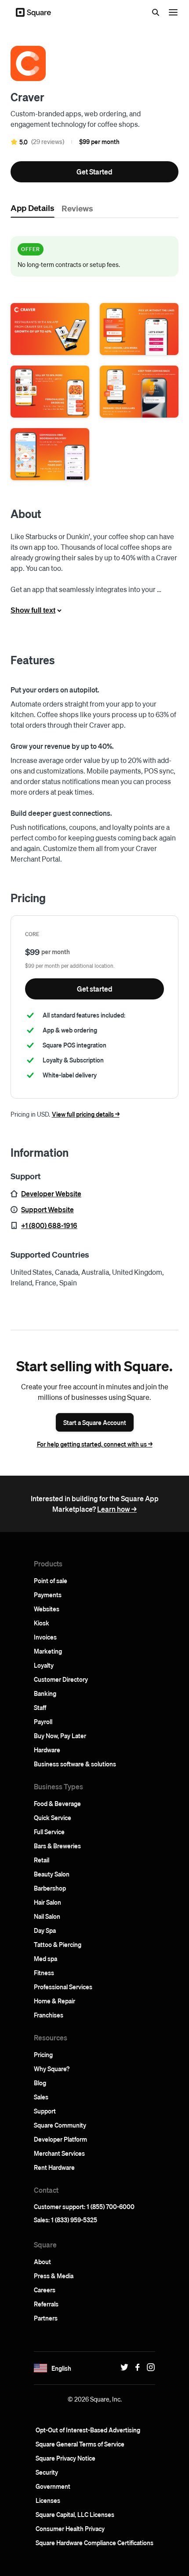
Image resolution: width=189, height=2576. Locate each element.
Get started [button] (95, 989)
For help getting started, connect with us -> (95, 1444)
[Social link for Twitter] (122, 2367)
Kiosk (42, 1623)
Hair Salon (47, 1902)
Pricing (43, 2054)
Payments (48, 1595)
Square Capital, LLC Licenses (75, 2514)
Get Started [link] (94, 172)
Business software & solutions (75, 1764)
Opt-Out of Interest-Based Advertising (88, 2430)
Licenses (48, 2500)
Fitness (44, 1973)
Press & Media (54, 2276)
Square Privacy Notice (65, 2458)
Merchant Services (59, 2153)
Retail (42, 1860)
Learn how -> (117, 1509)
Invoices (45, 1637)
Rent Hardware (54, 2167)
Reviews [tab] (77, 208)
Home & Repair (55, 2001)
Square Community (60, 2125)
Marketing (48, 1651)
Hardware (47, 1750)
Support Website (47, 1209)
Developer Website (51, 1194)
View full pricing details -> (86, 1114)
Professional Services (63, 1987)
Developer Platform (60, 2139)
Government (53, 2486)
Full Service (49, 1832)
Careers (45, 2290)
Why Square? (52, 2069)
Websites (47, 1609)
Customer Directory (61, 1679)
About (42, 2261)
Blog (40, 2083)
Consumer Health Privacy (70, 2528)
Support (45, 2111)
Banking (45, 1693)
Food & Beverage (57, 1803)
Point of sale (51, 1580)
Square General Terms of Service (80, 2444)
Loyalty (44, 1665)
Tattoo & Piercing (58, 1944)
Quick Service (53, 1817)
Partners (46, 2318)
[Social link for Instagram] (149, 2367)
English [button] (61, 2368)
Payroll (43, 1721)
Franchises (49, 2015)
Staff (40, 1707)
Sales (41, 2097)
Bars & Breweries (57, 1846)
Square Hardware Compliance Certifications (94, 2543)
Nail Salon (47, 1916)
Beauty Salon (52, 1874)
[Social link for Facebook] (135, 2367)
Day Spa (45, 1930)
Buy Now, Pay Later (60, 1736)
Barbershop (50, 1888)
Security (47, 2472)
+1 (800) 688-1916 (49, 1225)
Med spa (45, 1958)
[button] (50, 329)
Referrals (46, 2304)
